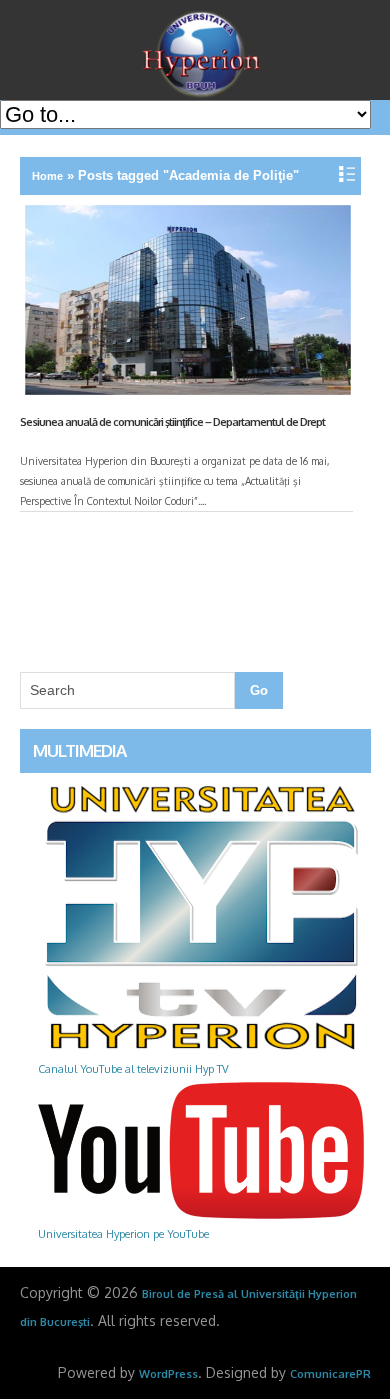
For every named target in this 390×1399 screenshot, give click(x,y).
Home (47, 176)
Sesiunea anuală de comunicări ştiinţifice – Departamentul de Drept (172, 422)
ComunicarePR (330, 1374)
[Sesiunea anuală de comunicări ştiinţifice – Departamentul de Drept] (186, 304)
